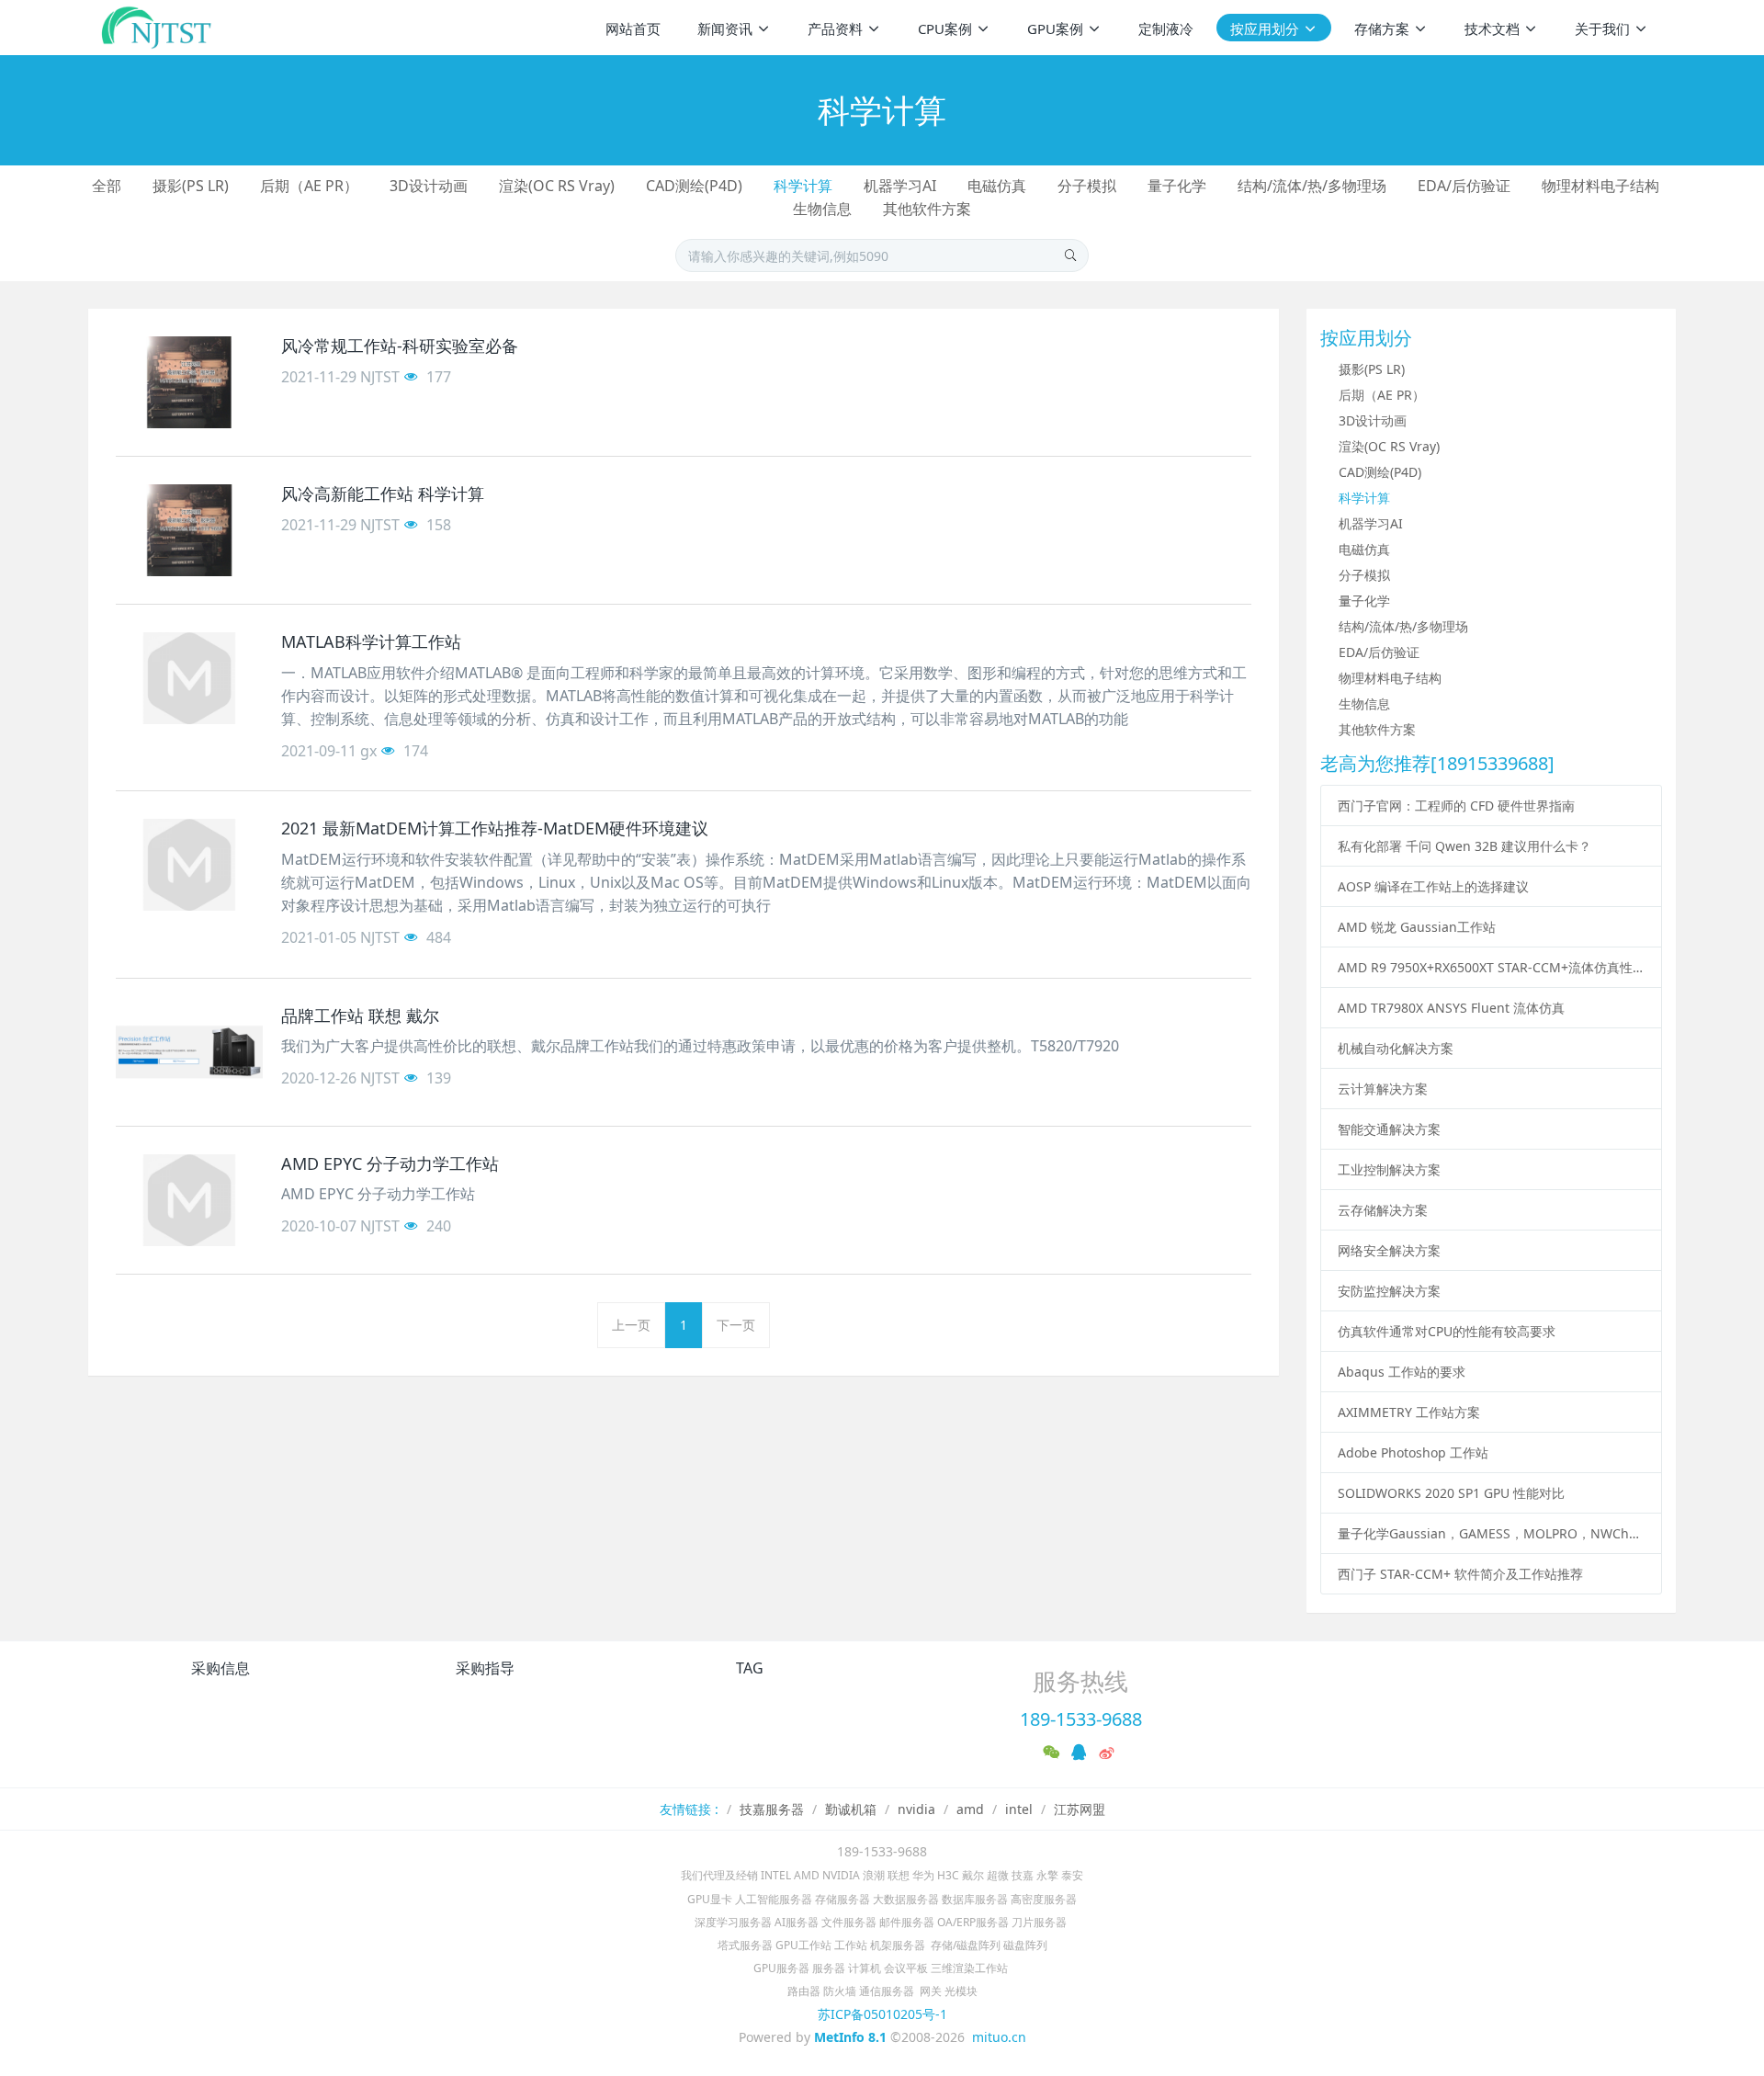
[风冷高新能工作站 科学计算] (189, 530)
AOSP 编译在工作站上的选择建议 (1433, 886)
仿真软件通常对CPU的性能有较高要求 (1447, 1331)
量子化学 (1177, 186)
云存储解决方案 (1383, 1210)
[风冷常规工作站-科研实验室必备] (189, 382)
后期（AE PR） (309, 186)
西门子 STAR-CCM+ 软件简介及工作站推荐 (1460, 1574)
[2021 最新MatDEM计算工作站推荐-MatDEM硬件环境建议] (189, 865)
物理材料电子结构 (1600, 186)
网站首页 (633, 28)
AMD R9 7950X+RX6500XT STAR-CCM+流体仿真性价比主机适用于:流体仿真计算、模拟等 (1492, 967)
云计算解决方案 (1383, 1089)
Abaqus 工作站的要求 (1402, 1372)
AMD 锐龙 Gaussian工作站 (1417, 927)
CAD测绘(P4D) (694, 186)
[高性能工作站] (157, 28)
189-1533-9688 (1081, 1719)
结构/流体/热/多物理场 (1312, 186)
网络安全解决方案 (1389, 1250)
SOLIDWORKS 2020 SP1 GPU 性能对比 (1451, 1493)
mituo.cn (999, 2037)
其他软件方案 (927, 209)
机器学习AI (900, 186)
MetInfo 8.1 (850, 2037)
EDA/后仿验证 (1464, 186)
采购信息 (220, 1668)
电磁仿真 (997, 186)
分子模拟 (1087, 186)
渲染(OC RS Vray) (557, 186)
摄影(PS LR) (191, 186)
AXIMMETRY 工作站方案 (1409, 1412)
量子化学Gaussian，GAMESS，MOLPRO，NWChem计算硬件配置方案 (1492, 1533)
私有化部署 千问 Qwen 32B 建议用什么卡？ (1464, 846)
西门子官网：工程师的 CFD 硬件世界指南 (1456, 805)
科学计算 (803, 186)
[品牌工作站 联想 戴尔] (189, 1052)
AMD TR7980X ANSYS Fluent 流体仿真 (1451, 1008)
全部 (107, 186)
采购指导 (485, 1668)
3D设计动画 (429, 186)
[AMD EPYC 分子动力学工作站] (189, 1200)
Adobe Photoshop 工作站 (1413, 1452)
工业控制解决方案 (1389, 1169)
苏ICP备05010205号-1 (882, 2014)
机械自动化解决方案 (1396, 1048)
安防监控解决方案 (1389, 1291)
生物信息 (822, 209)
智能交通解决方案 (1389, 1129)
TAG (750, 1668)
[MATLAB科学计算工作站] (189, 678)
